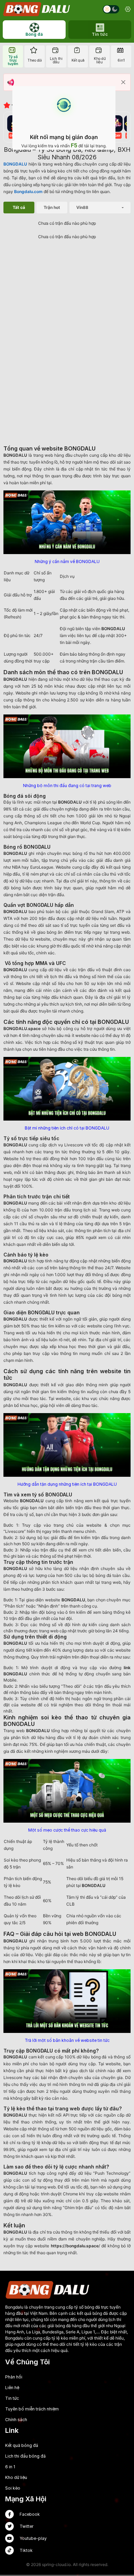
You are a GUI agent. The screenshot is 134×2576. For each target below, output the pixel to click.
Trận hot (52, 207)
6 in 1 (10, 2467)
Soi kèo (13, 2488)
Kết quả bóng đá (22, 2445)
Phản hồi (14, 2377)
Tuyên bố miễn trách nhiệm (32, 2409)
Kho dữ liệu (16, 2477)
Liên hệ (12, 2388)
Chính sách (16, 2420)
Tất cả (19, 207)
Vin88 (82, 207)
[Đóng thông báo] (123, 82)
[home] (37, 9)
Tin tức (12, 2398)
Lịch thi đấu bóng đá (25, 2456)
